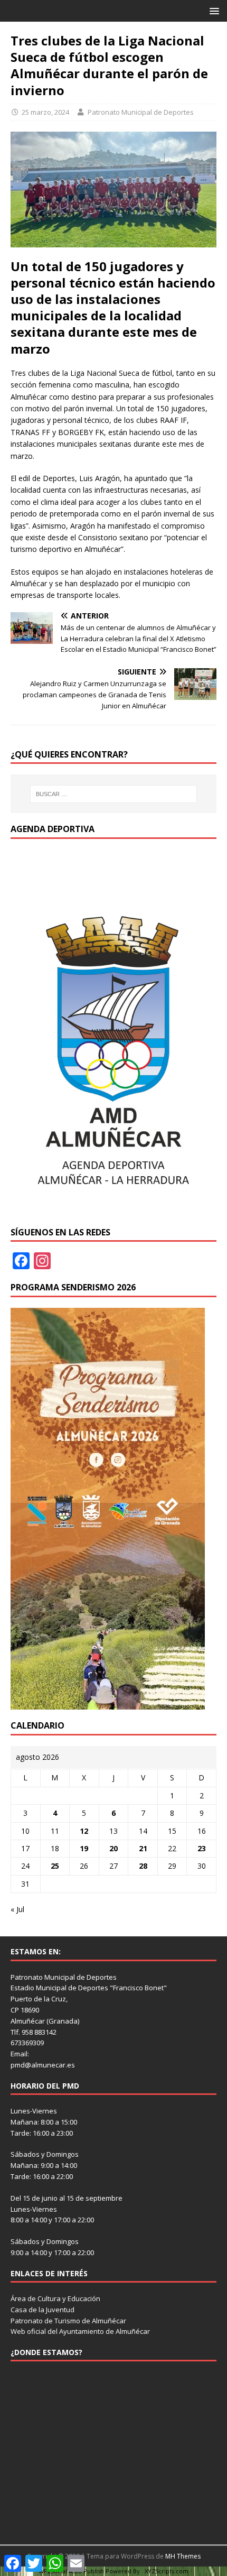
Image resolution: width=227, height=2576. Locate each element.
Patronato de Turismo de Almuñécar (68, 2321)
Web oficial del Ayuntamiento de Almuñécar (80, 2331)
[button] (212, 10)
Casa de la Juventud (42, 2310)
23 (202, 1848)
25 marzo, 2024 (45, 112)
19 (84, 1848)
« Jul (17, 1909)
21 (143, 1848)
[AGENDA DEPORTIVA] (113, 1210)
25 (55, 1866)
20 (113, 1848)
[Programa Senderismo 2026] (108, 1704)
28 (143, 1866)
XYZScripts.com (167, 2571)
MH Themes (183, 2556)
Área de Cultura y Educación (55, 2298)
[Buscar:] (114, 794)
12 (84, 1831)
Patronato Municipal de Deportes (141, 112)
